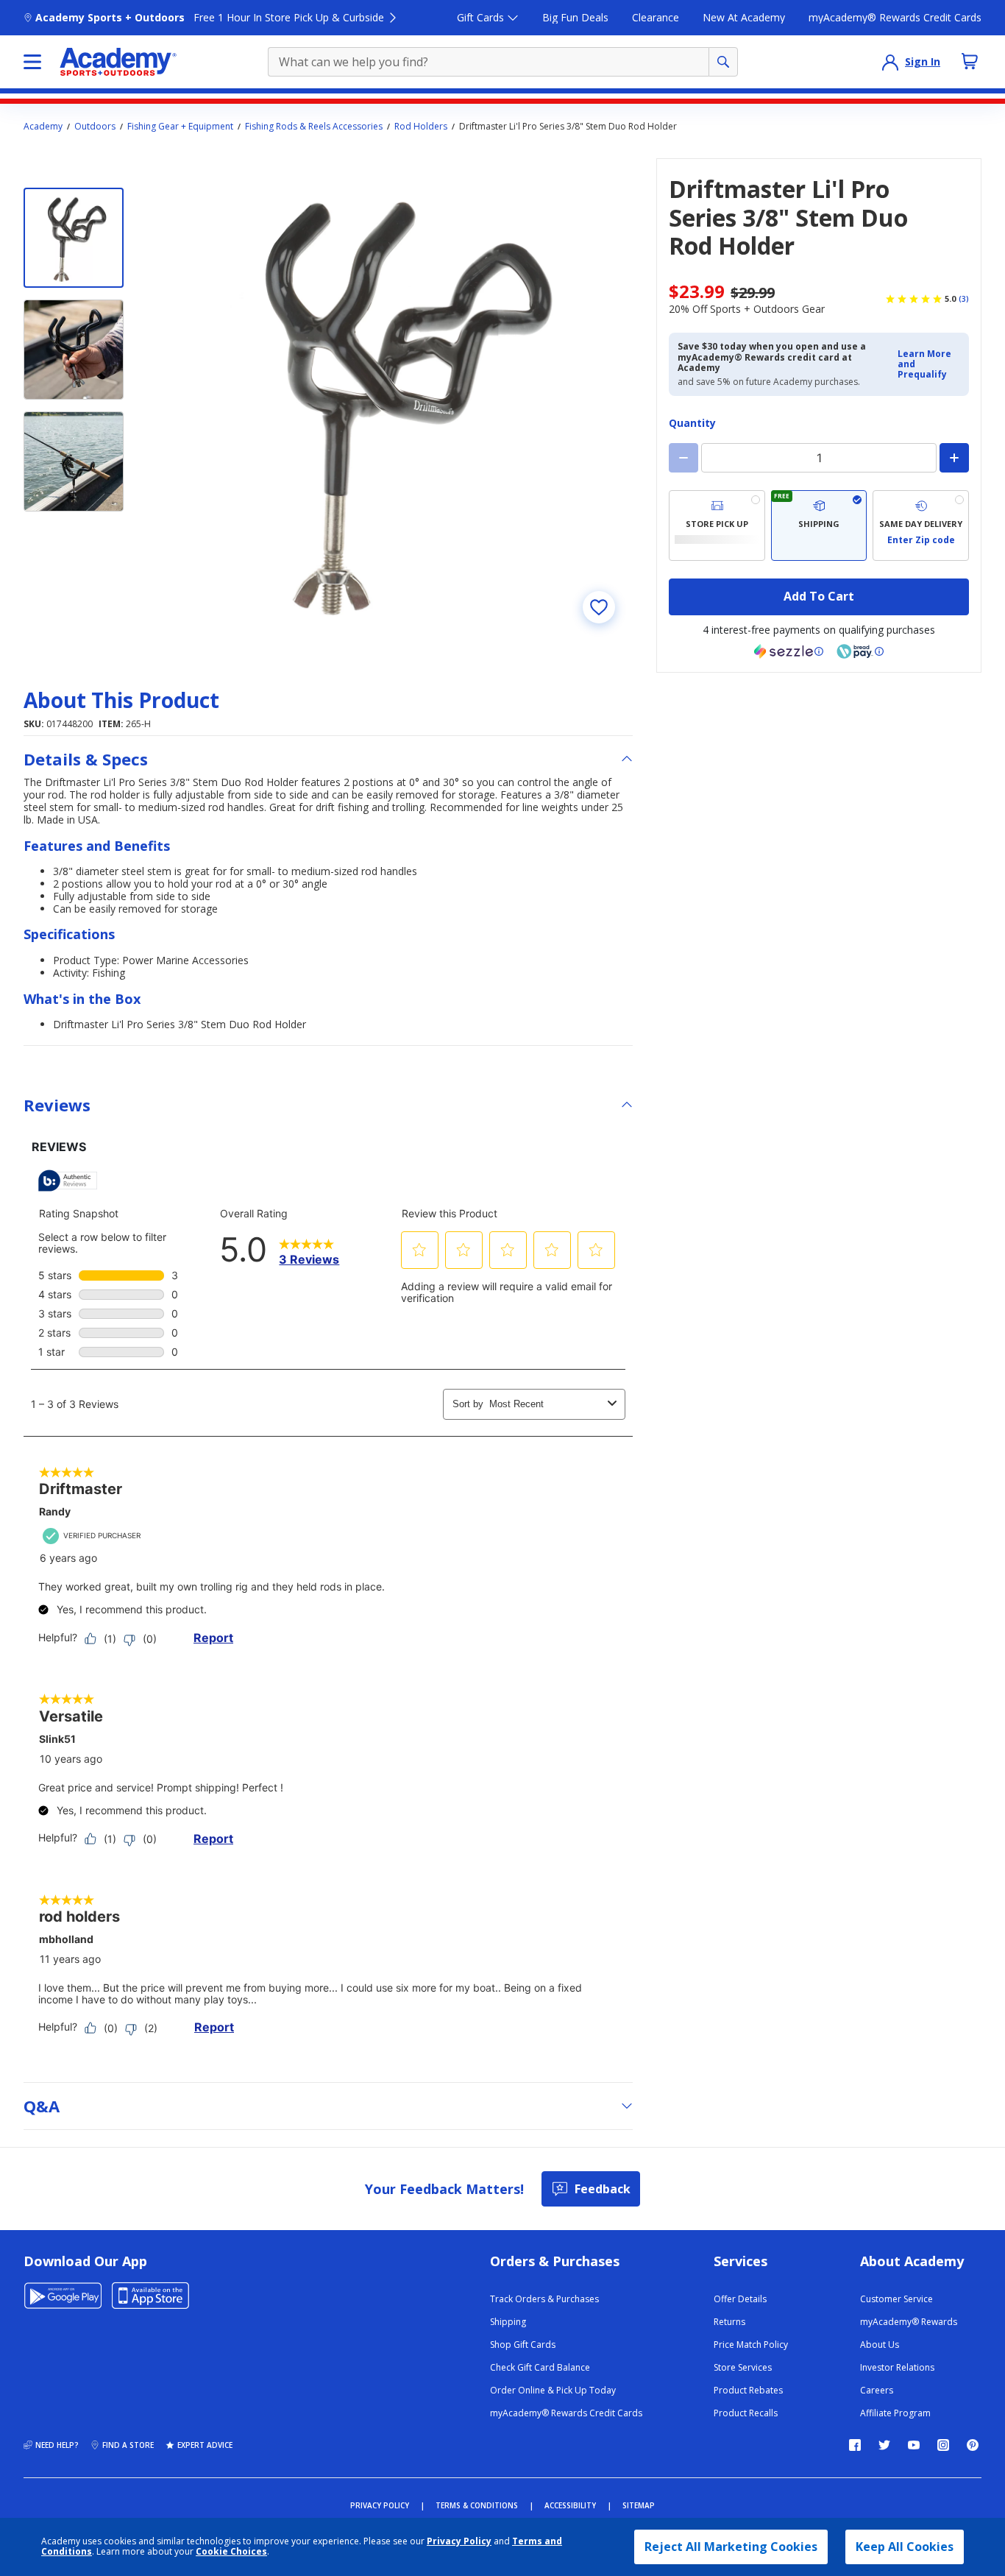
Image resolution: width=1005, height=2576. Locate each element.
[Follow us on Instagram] (943, 2445)
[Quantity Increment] (954, 458)
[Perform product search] (723, 62)
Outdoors (95, 127)
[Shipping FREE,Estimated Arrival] (819, 526)
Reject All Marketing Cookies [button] (731, 2547)
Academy (43, 127)
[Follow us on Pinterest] (973, 2445)
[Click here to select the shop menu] (32, 62)
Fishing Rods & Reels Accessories (314, 127)
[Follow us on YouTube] (914, 2445)
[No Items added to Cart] (970, 61)
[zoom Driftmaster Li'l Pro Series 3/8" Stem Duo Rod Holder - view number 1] (391, 400)
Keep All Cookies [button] (905, 2547)
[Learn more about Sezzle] (789, 651)
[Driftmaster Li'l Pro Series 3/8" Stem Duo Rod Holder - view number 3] (74, 461)
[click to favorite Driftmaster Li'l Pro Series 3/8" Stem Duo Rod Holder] (599, 607)
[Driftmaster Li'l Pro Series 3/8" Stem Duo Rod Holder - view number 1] (74, 238)
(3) (964, 299)
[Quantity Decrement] (683, 458)
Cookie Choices (231, 2552)
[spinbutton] (819, 458)
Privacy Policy (459, 2541)
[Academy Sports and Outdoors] (118, 62)
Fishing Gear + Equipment (180, 127)
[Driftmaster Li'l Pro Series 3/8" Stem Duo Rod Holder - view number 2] (74, 350)
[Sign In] (890, 62)
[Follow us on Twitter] (884, 2445)
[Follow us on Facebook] (855, 2445)
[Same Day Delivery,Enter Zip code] (921, 526)
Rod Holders (421, 127)
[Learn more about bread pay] (860, 651)
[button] (929, 365)
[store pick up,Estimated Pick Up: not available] (717, 526)
